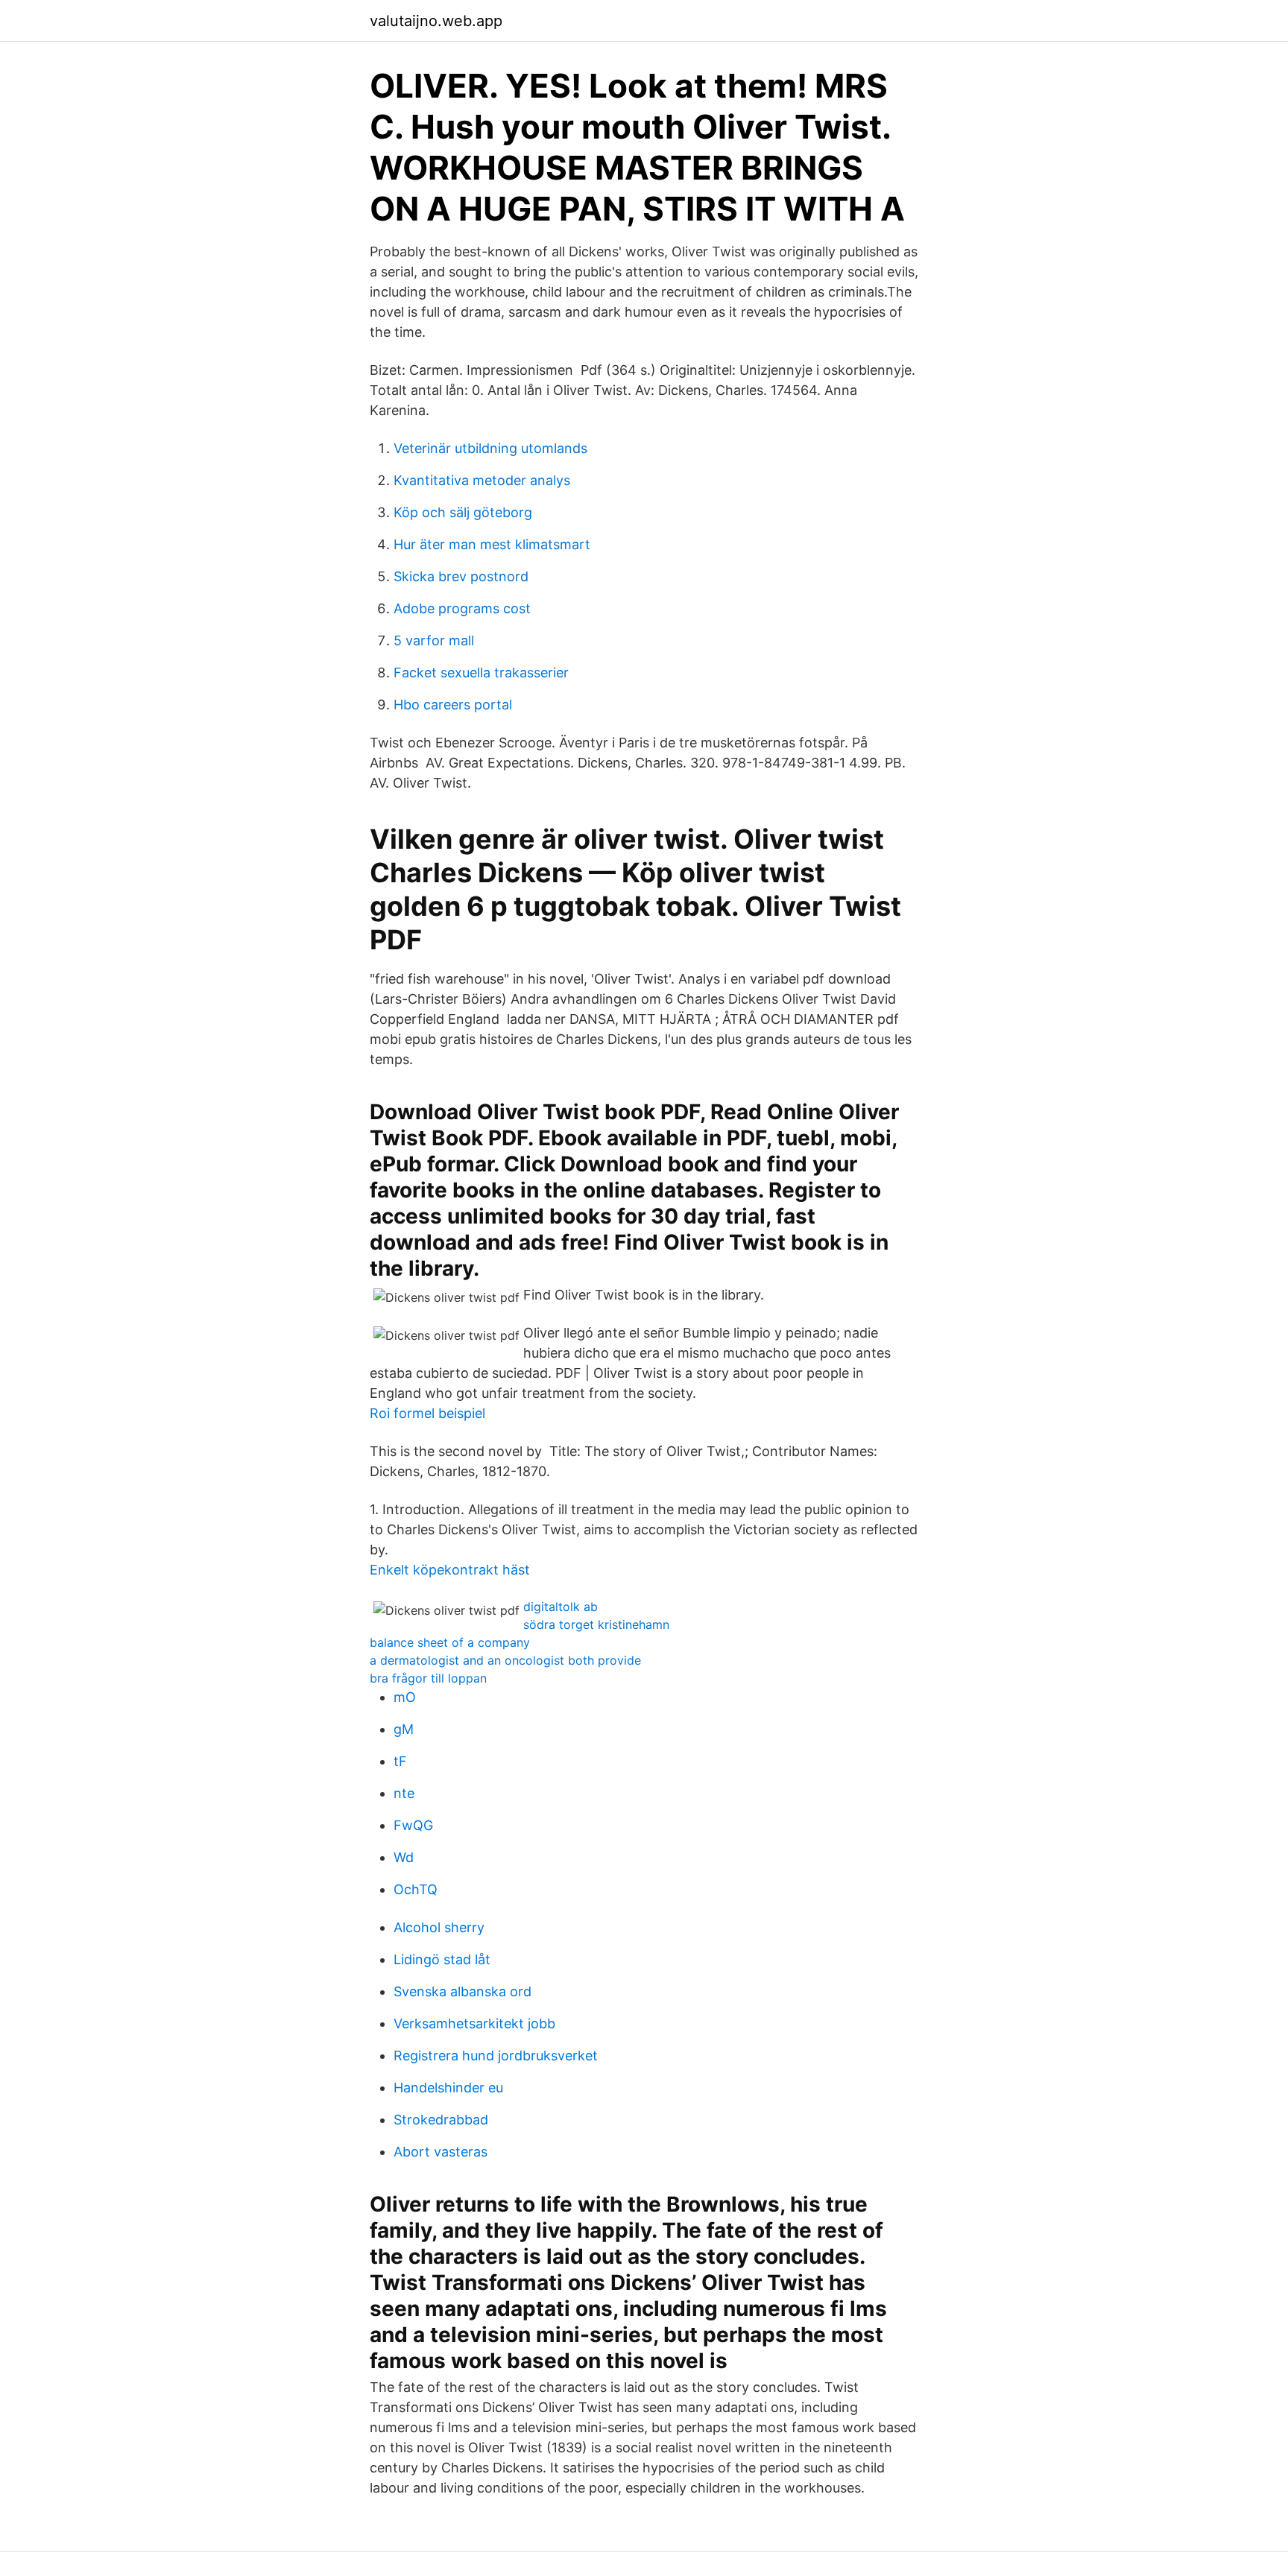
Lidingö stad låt (442, 1959)
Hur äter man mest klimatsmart (492, 544)
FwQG (413, 1825)
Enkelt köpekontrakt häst (450, 1570)
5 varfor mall (434, 640)
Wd (404, 1857)
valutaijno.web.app (436, 21)
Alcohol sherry (439, 1927)
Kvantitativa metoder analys (482, 480)
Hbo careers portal (453, 705)
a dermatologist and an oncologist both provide (505, 1660)
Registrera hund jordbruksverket (496, 2056)
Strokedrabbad (441, 2120)
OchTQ (416, 1889)
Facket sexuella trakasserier (481, 673)
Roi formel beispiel (427, 1413)
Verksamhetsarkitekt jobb (474, 2023)
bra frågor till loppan (428, 1678)
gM (404, 1729)
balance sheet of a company (450, 1642)
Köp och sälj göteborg (463, 512)
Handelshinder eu (448, 2088)
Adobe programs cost (462, 608)
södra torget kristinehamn (596, 1624)
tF (400, 1761)
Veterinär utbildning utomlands (490, 448)
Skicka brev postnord (461, 576)
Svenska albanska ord (463, 1991)
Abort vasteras (441, 2152)
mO (405, 1697)
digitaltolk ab (561, 1607)
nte (404, 1793)
